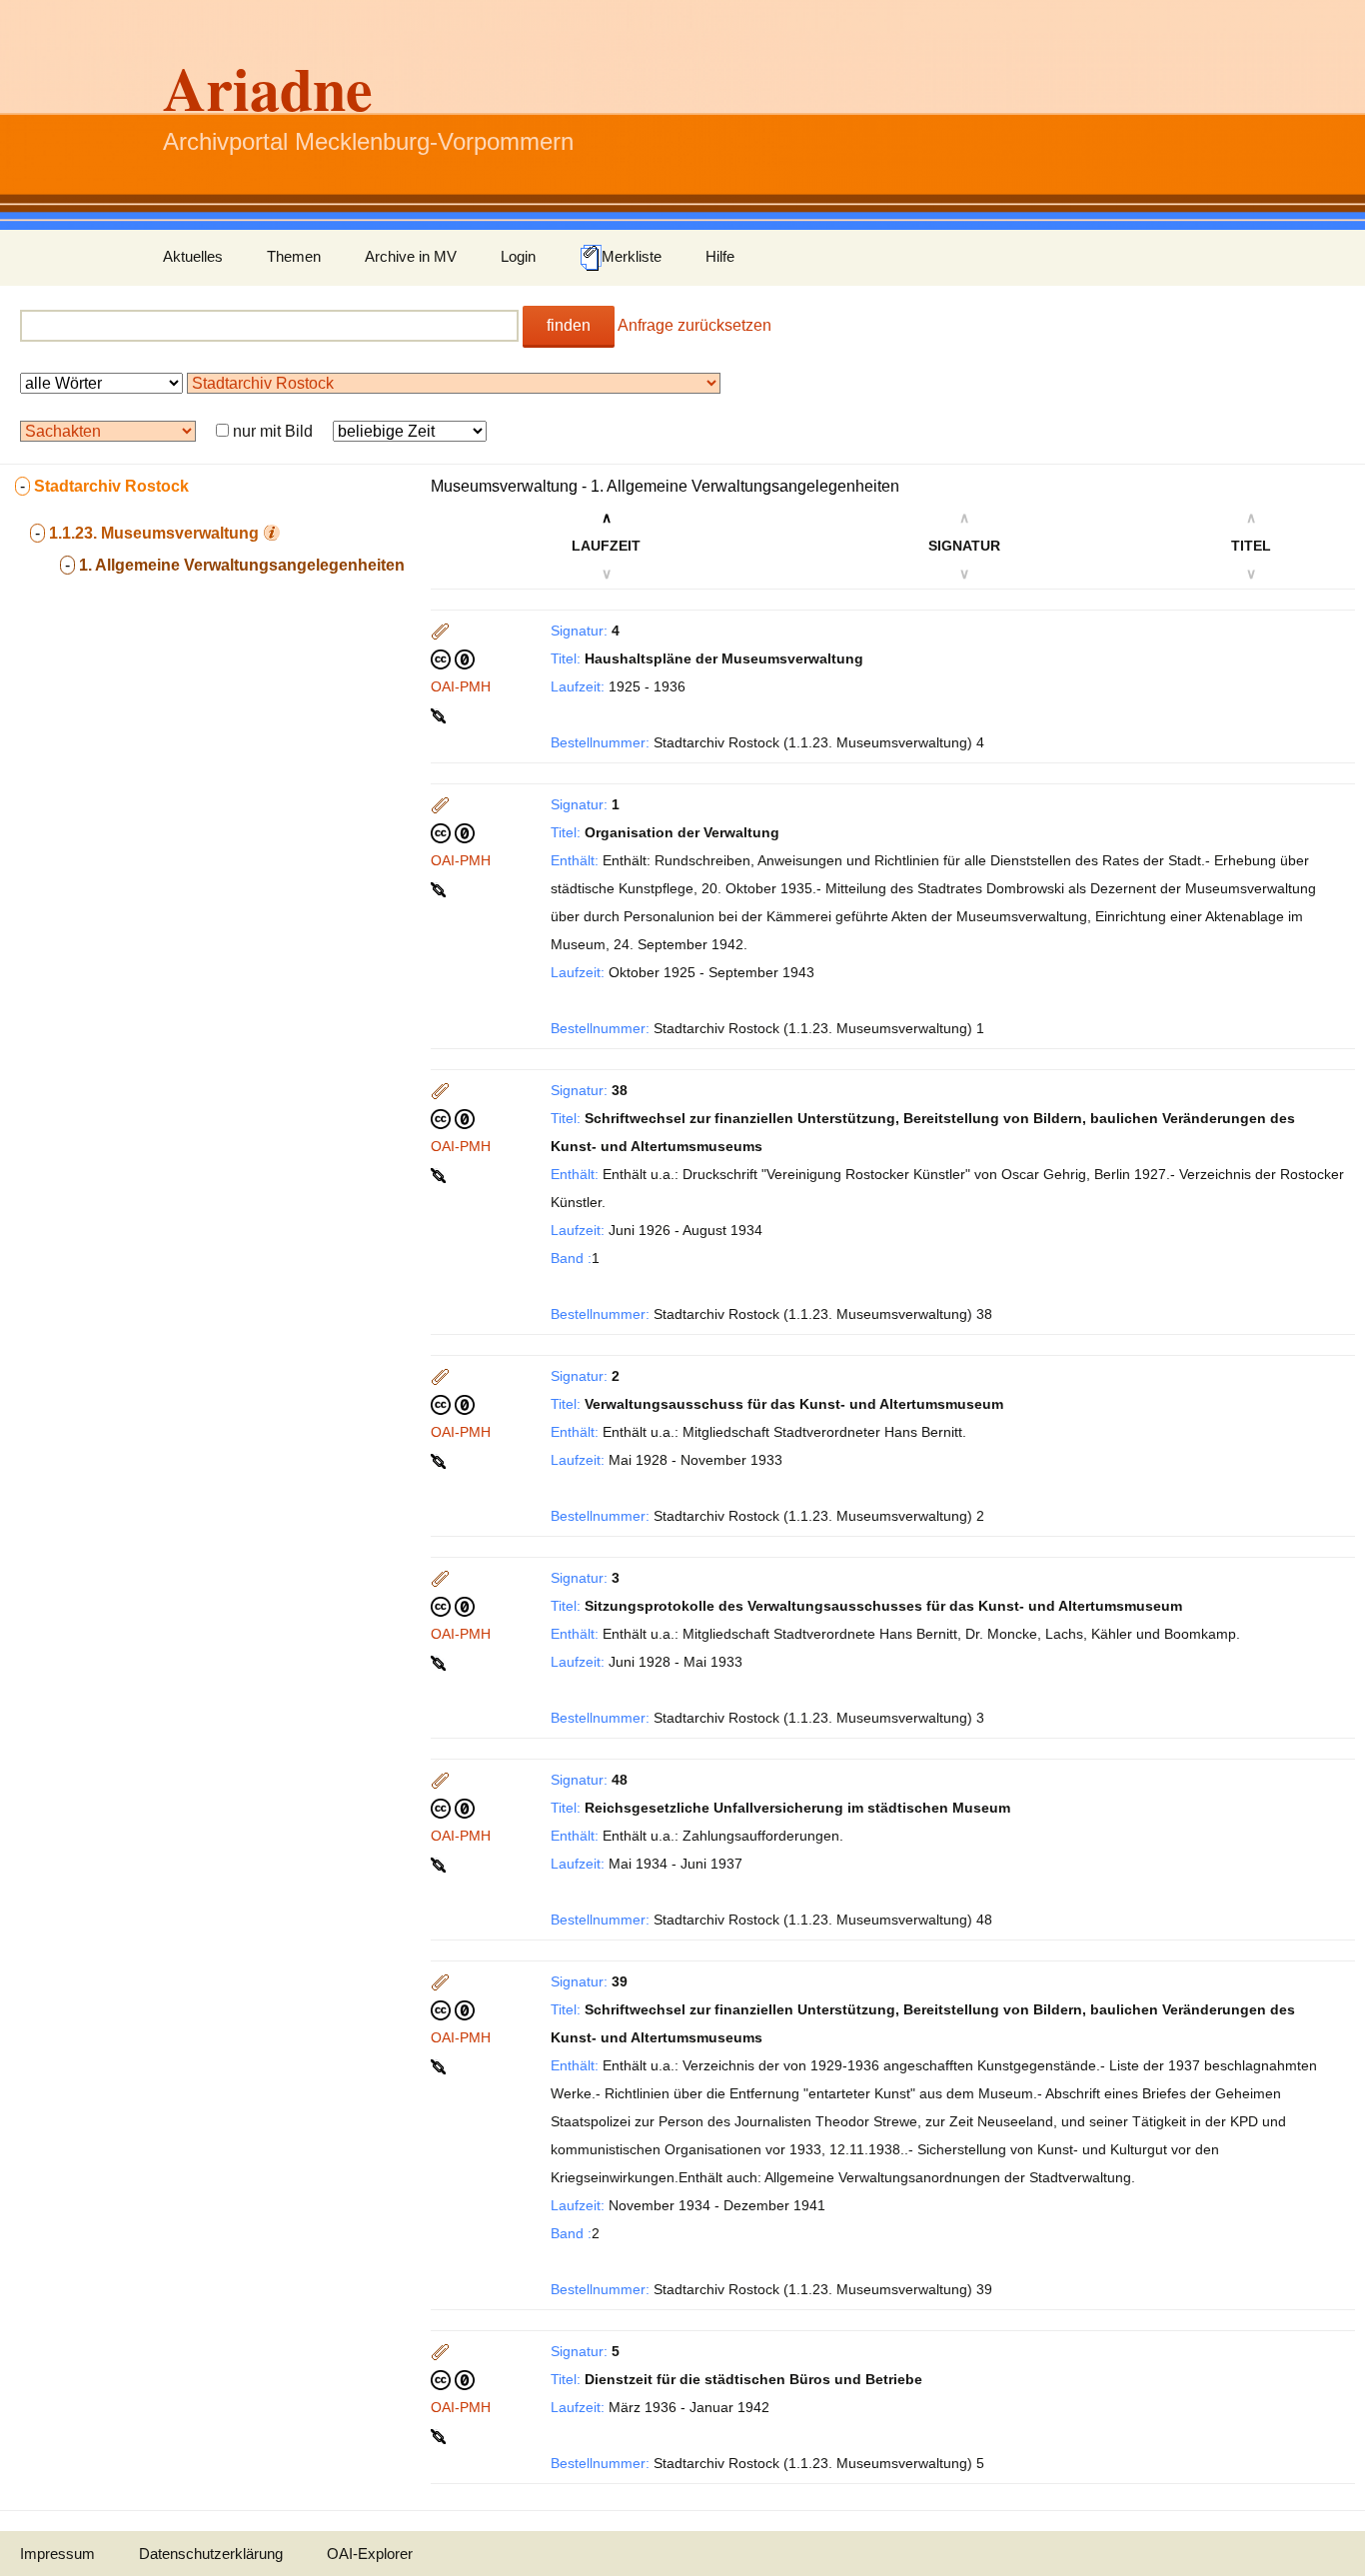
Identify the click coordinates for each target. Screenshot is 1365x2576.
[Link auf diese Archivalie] (440, 714)
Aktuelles (193, 256)
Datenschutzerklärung (211, 2554)
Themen (294, 256)
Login (518, 256)
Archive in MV (411, 256)
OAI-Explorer (370, 2554)
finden (569, 325)
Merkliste (632, 256)
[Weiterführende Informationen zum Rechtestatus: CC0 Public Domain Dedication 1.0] (453, 658)
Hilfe (720, 256)
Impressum (57, 2554)
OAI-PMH (461, 686)
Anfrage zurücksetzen (694, 325)
